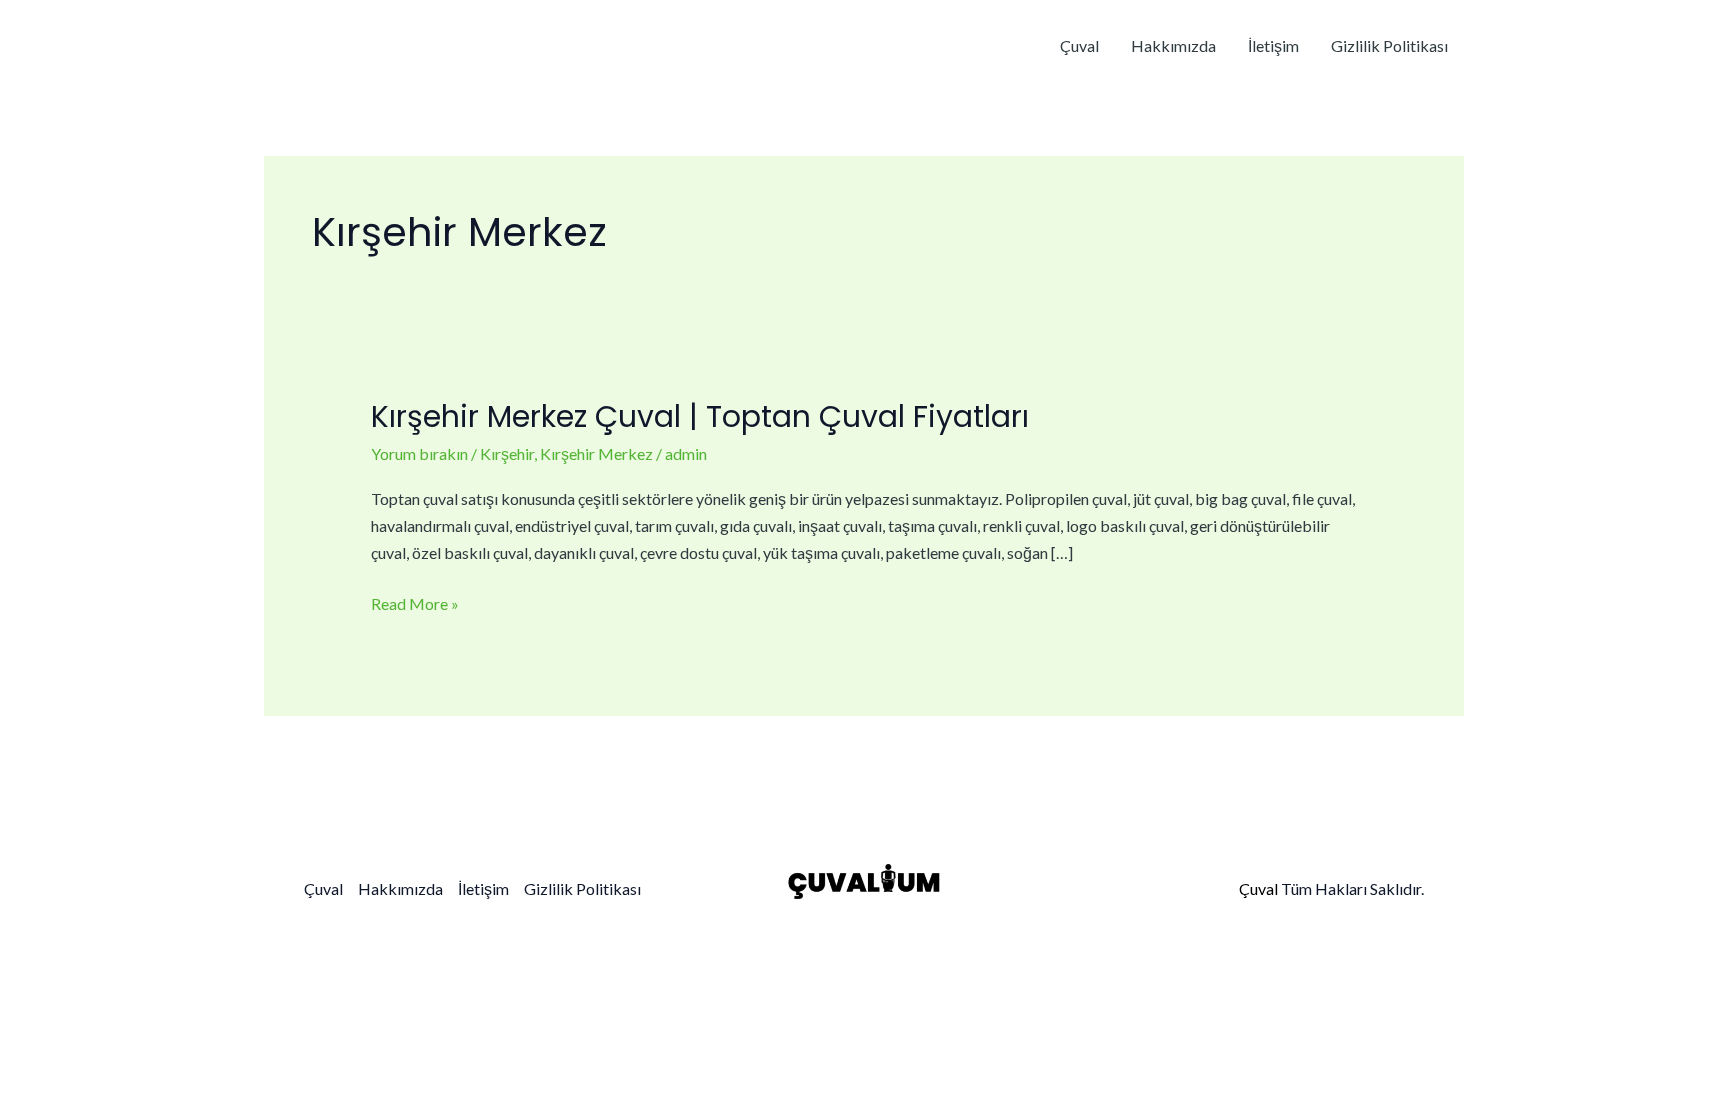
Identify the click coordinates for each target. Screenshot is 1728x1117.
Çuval (1079, 45)
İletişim (1273, 45)
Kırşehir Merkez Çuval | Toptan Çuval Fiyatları (700, 416)
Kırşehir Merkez (596, 453)
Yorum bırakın (419, 453)
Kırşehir (507, 453)
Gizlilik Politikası (1389, 45)
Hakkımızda (1173, 45)
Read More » (415, 601)
